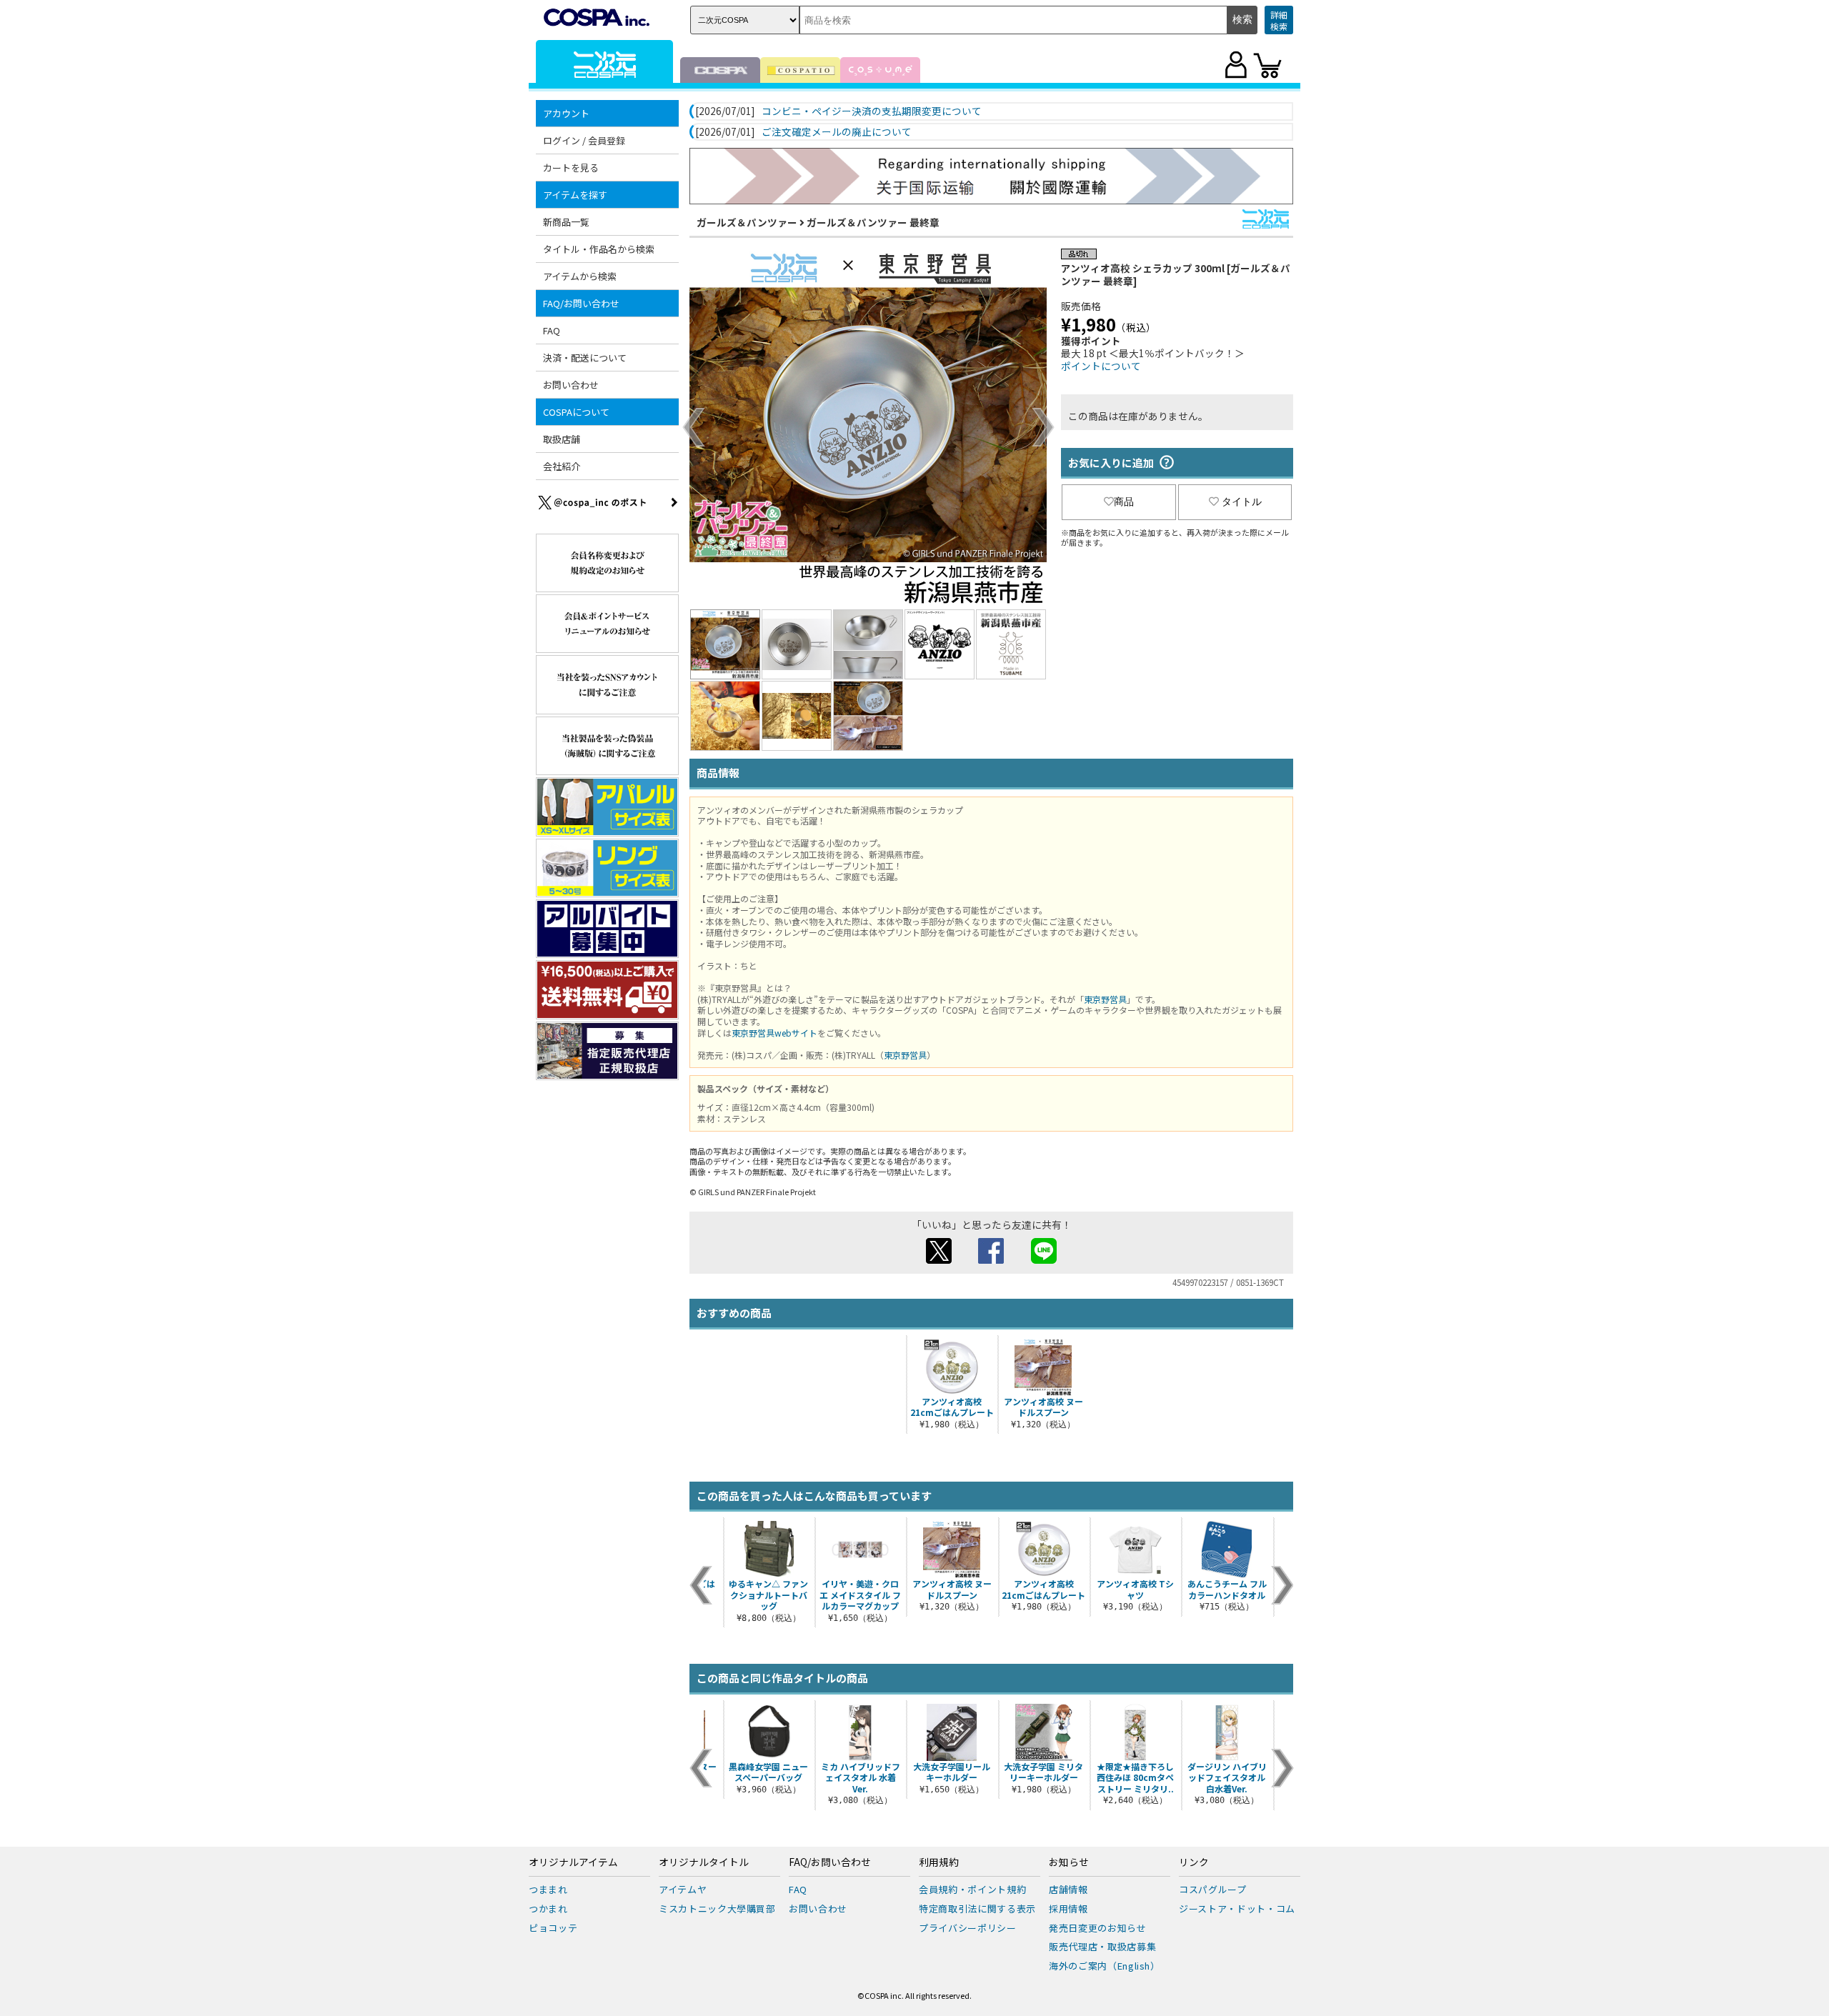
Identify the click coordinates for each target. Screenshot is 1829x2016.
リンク (1194, 1862)
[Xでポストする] (939, 1259)
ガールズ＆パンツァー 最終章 (873, 222)
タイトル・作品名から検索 (599, 249)
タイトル (1242, 501)
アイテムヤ (683, 1889)
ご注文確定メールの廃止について (837, 132)
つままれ (548, 1889)
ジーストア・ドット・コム (1237, 1908)
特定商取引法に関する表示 (977, 1908)
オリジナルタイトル (704, 1862)
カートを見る (571, 168)
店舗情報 (1068, 1889)
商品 (1124, 501)
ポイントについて (1101, 366)
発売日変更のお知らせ (1098, 1928)
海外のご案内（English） (1105, 1966)
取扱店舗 (562, 439)
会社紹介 (562, 466)
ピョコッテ (553, 1928)
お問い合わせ (571, 385)
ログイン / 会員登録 (584, 140)
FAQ (552, 330)
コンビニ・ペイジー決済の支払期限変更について (872, 111)
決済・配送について (585, 358)
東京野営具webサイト (774, 1033)
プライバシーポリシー (968, 1928)
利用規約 (939, 1862)
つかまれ (548, 1908)
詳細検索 (1279, 20)
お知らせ (1069, 1862)
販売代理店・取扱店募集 (1102, 1946)
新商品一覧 (566, 222)
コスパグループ (1213, 1889)
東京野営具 (1105, 999)
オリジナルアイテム (573, 1862)
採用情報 (1068, 1908)
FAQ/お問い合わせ (830, 1862)
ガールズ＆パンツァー (747, 222)
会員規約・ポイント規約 (972, 1889)
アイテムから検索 (580, 276)
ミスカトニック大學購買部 (717, 1908)
